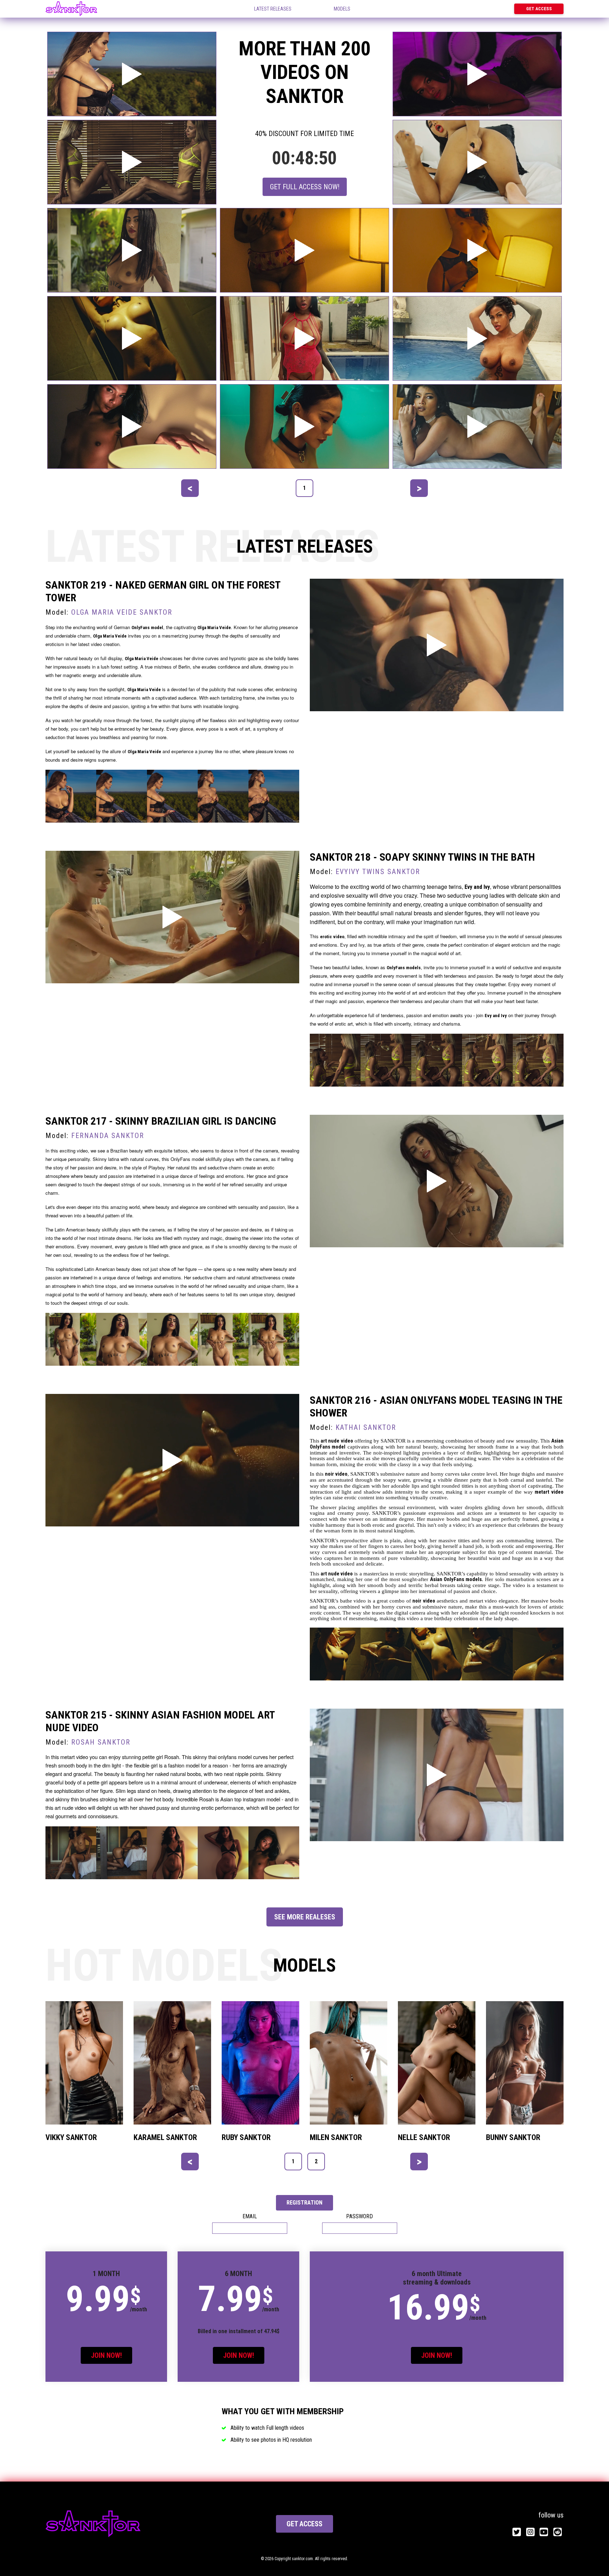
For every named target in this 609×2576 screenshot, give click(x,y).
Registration (304, 2203)
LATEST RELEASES (273, 9)
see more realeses (305, 1917)
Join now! (106, 2355)
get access (304, 2524)
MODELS (342, 9)
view (79, 2063)
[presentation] (190, 488)
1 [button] (304, 488)
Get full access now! (305, 187)
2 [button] (316, 2161)
